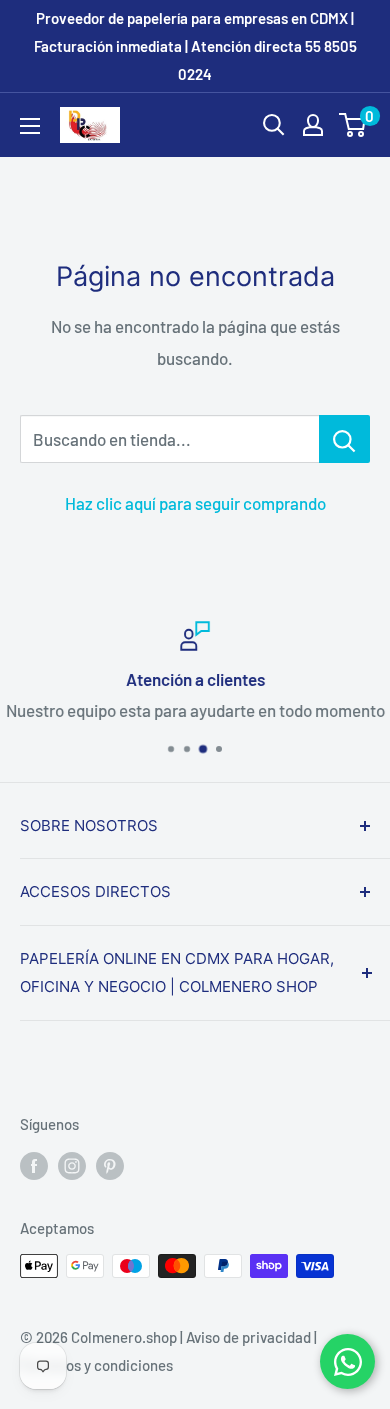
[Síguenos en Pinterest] (110, 1165)
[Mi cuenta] (313, 125)
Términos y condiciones (96, 1365)
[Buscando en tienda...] (344, 439)
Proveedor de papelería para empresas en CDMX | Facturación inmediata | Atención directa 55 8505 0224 (195, 46)
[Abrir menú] (30, 126)
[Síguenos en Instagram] (72, 1165)
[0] (353, 125)
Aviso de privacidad (248, 1337)
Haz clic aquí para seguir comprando (195, 503)
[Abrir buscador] (274, 125)
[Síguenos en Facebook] (34, 1165)
